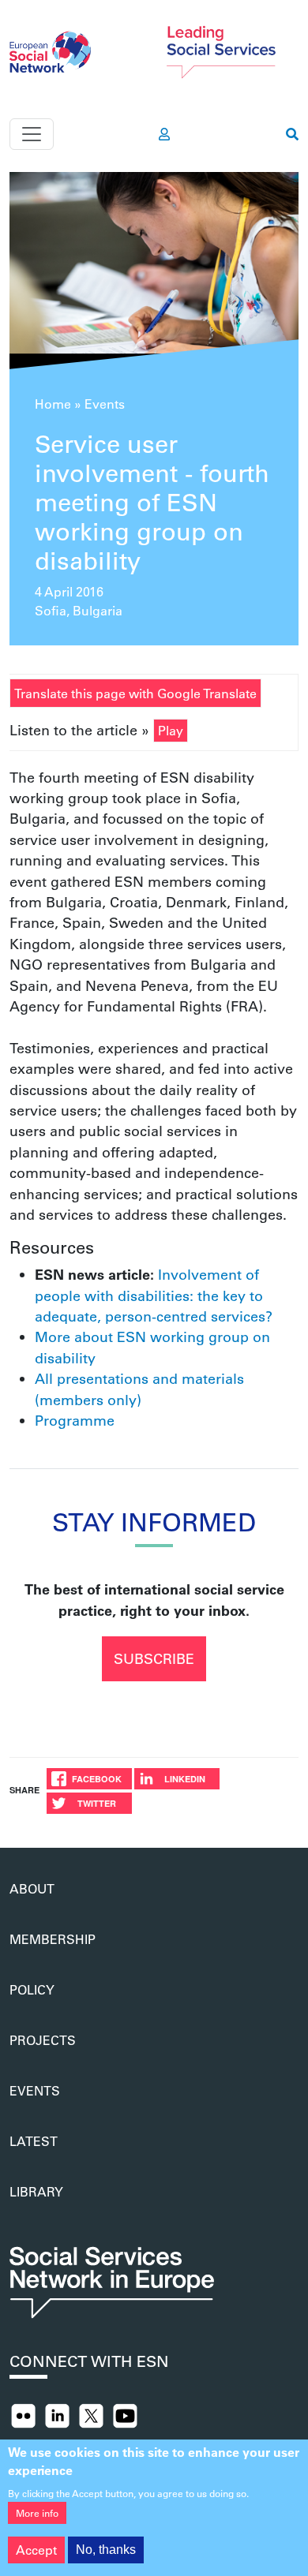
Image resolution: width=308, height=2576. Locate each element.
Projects (43, 2040)
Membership (53, 1939)
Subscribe (154, 1658)
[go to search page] (292, 134)
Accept (36, 2550)
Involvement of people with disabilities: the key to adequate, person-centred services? (154, 1295)
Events (105, 404)
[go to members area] (164, 134)
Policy (32, 1989)
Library (36, 2191)
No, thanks (106, 2550)
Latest (34, 2141)
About (32, 1888)
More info (37, 2513)
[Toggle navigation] (32, 134)
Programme (75, 1420)
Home (53, 404)
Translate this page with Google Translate (135, 693)
